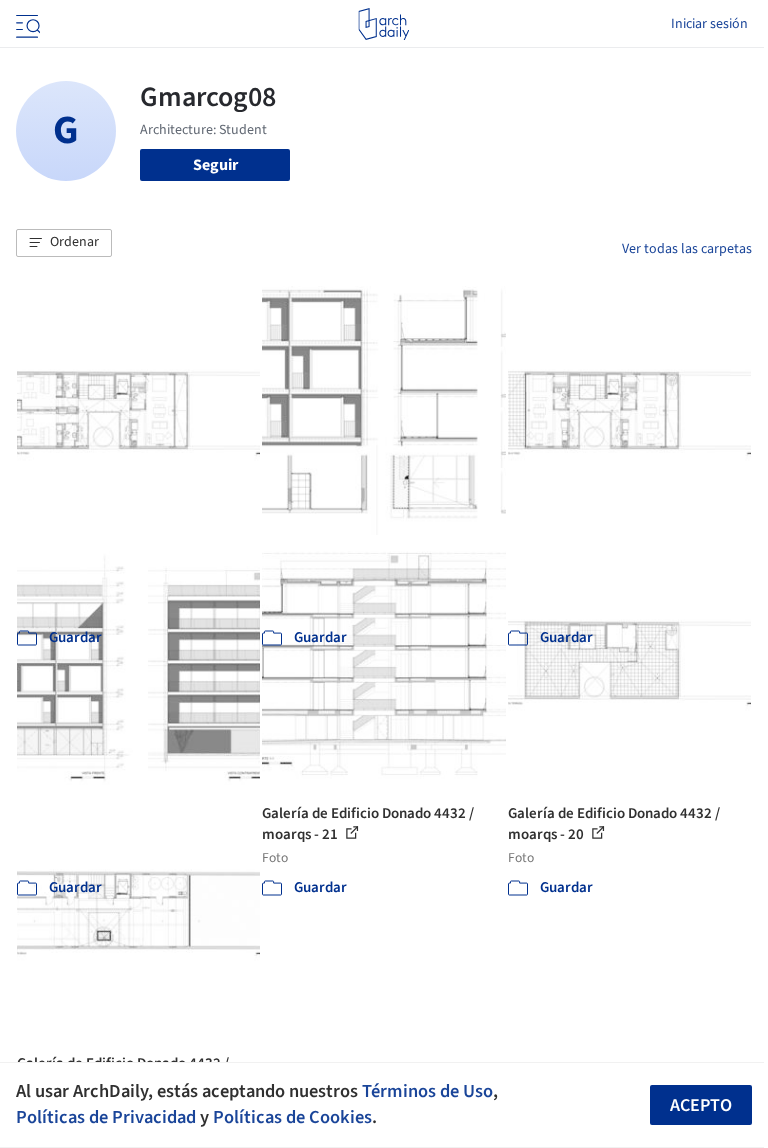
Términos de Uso (427, 1091)
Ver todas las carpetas (687, 249)
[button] (64, 243)
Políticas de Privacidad (106, 1117)
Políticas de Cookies (292, 1117)
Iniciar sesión (709, 24)
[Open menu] (26, 24)
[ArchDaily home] (383, 24)
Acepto (701, 1105)
